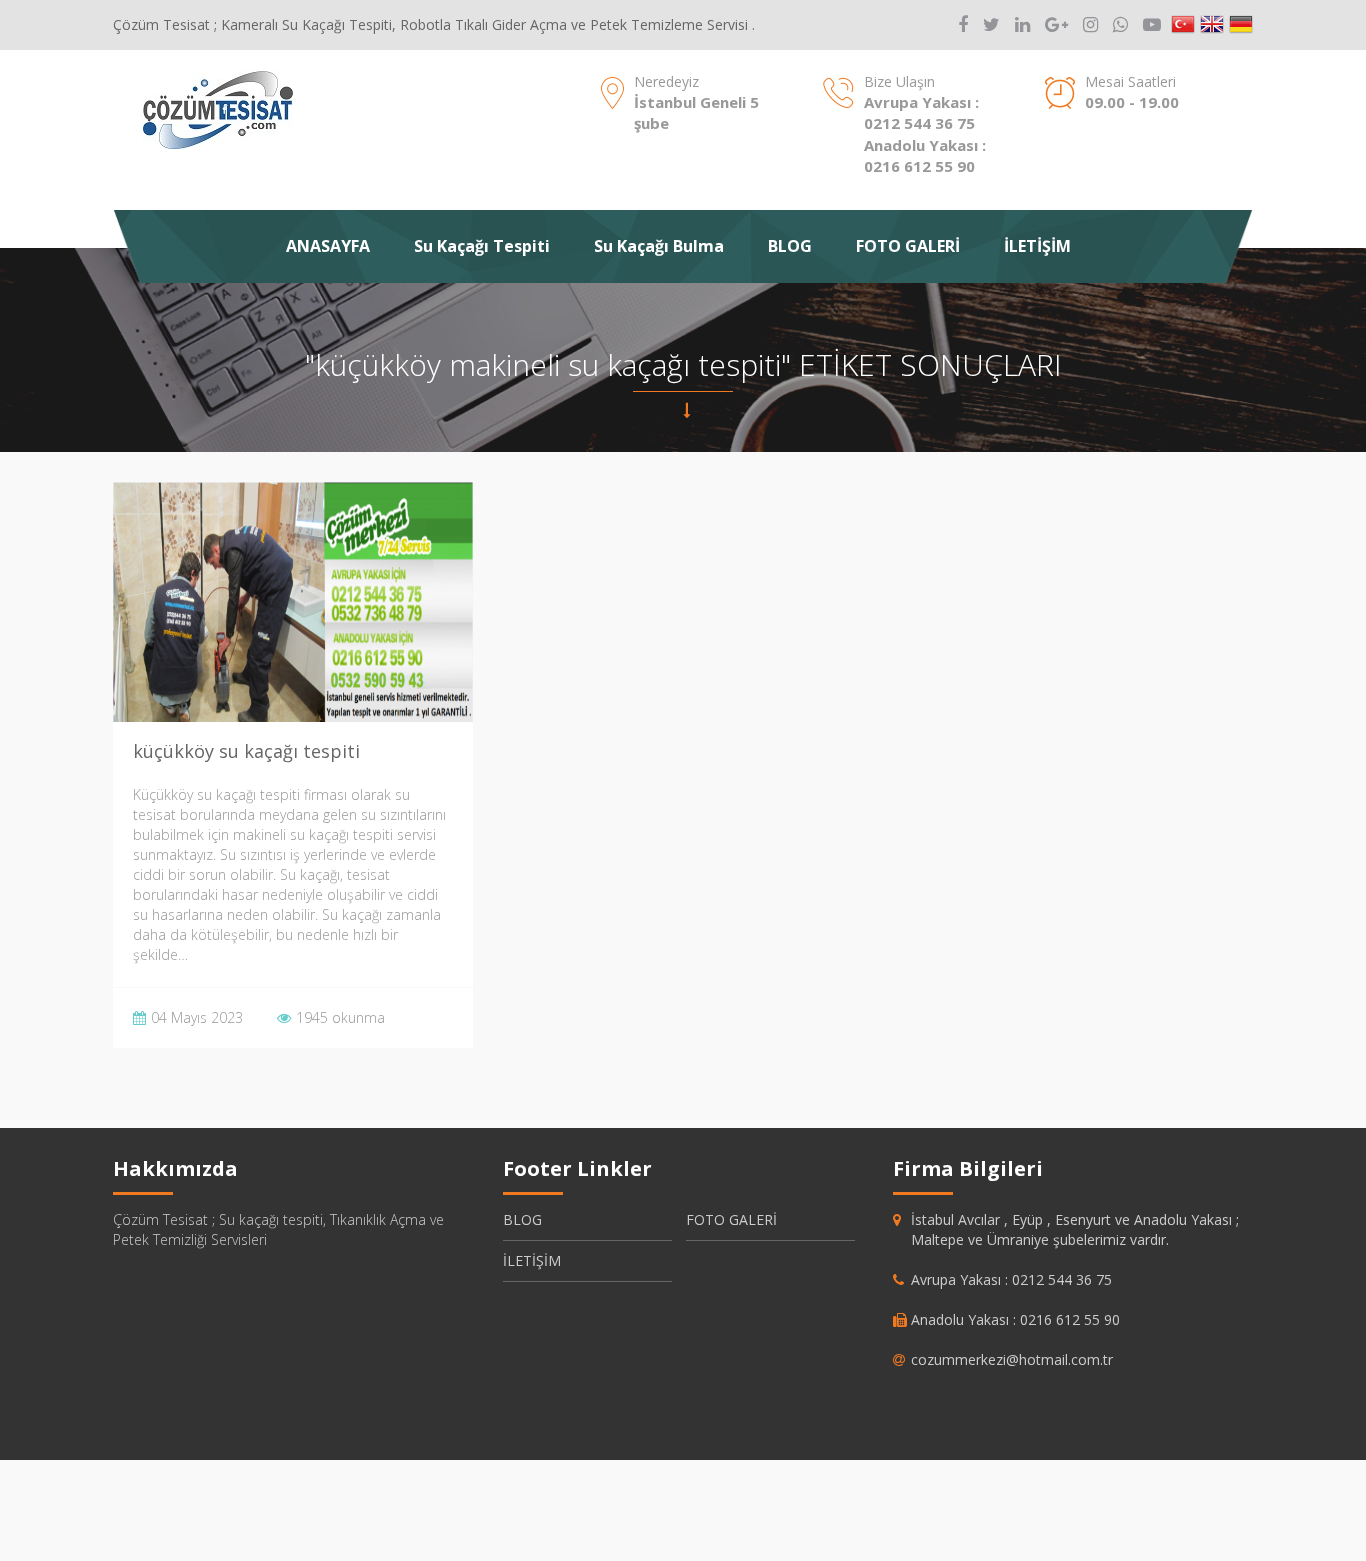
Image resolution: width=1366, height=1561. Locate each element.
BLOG (790, 246)
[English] (1212, 25)
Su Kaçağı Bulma (659, 246)
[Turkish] (1183, 25)
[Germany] (1241, 25)
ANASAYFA (328, 246)
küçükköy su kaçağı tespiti (246, 751)
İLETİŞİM (1037, 246)
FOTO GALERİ (908, 246)
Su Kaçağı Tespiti (482, 246)
